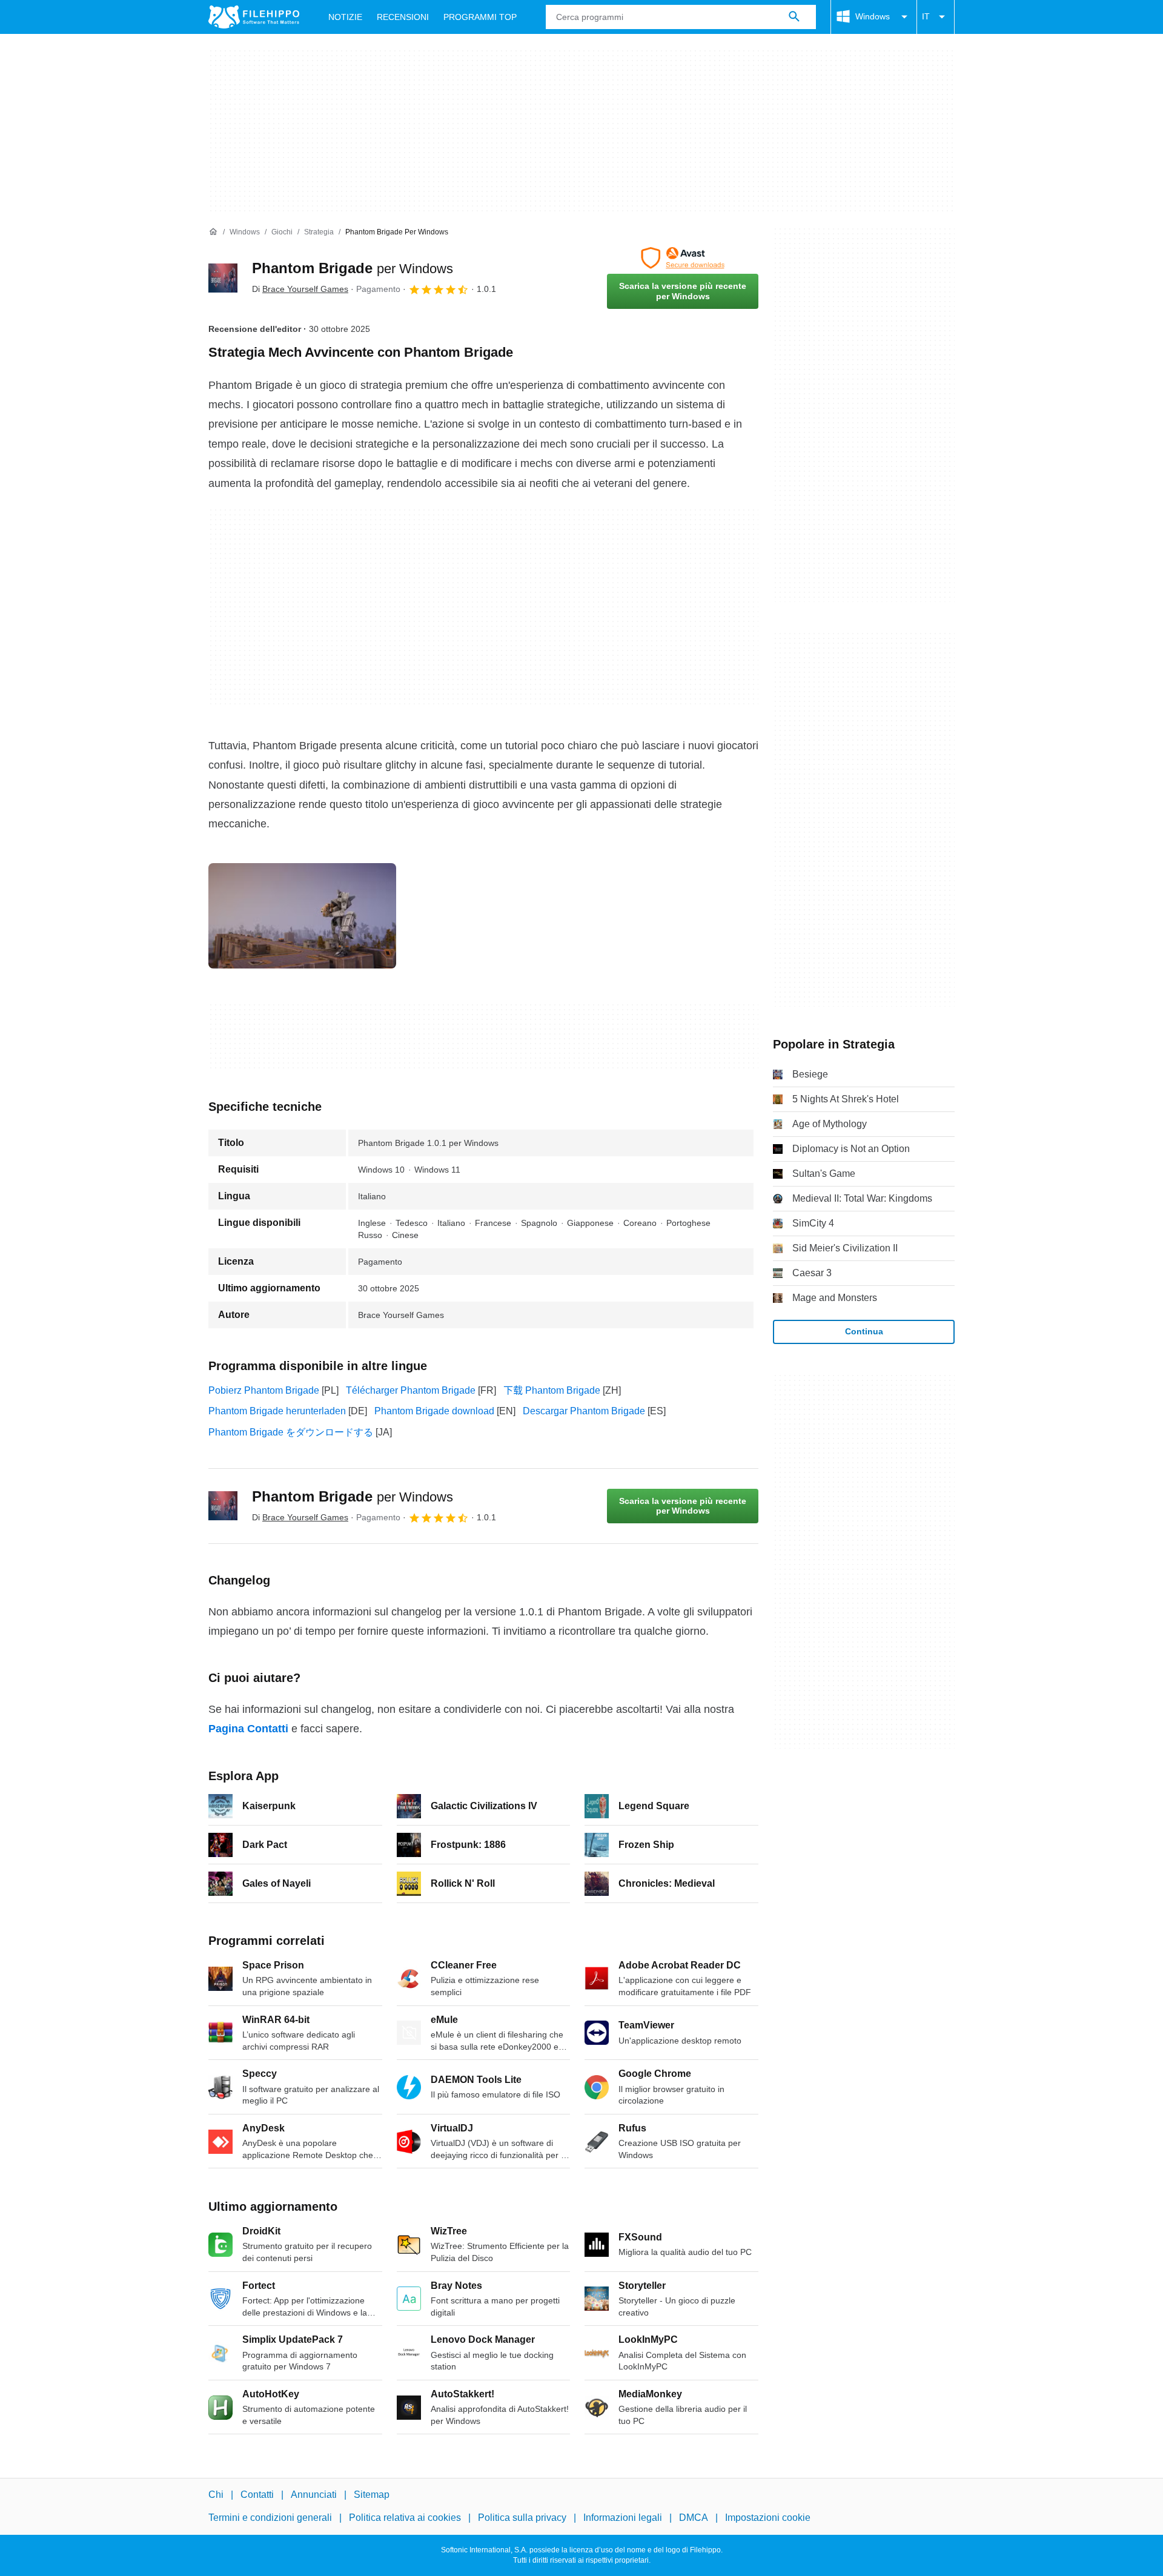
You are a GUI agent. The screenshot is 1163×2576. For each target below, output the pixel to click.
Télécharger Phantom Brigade (411, 1390)
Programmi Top (480, 17)
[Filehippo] (254, 17)
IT (926, 16)
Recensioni (403, 17)
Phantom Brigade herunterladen (277, 1411)
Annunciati (314, 2495)
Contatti (257, 2495)
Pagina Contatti (248, 1729)
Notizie (345, 17)
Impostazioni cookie (768, 2518)
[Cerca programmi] (794, 17)
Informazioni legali (623, 2518)
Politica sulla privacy (522, 2518)
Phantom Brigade (353, 268)
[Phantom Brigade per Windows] (223, 278)
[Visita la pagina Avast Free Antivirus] (683, 258)
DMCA (694, 2518)
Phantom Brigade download (434, 1411)
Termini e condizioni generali (270, 2518)
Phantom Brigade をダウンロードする (291, 1432)
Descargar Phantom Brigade (584, 1411)
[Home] (213, 232)
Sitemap (372, 2495)
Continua (864, 1331)
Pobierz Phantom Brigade (264, 1390)
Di (300, 289)
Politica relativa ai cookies (405, 2518)
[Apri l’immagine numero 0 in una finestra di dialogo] (302, 916)
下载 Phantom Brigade (552, 1390)
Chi (216, 2495)
